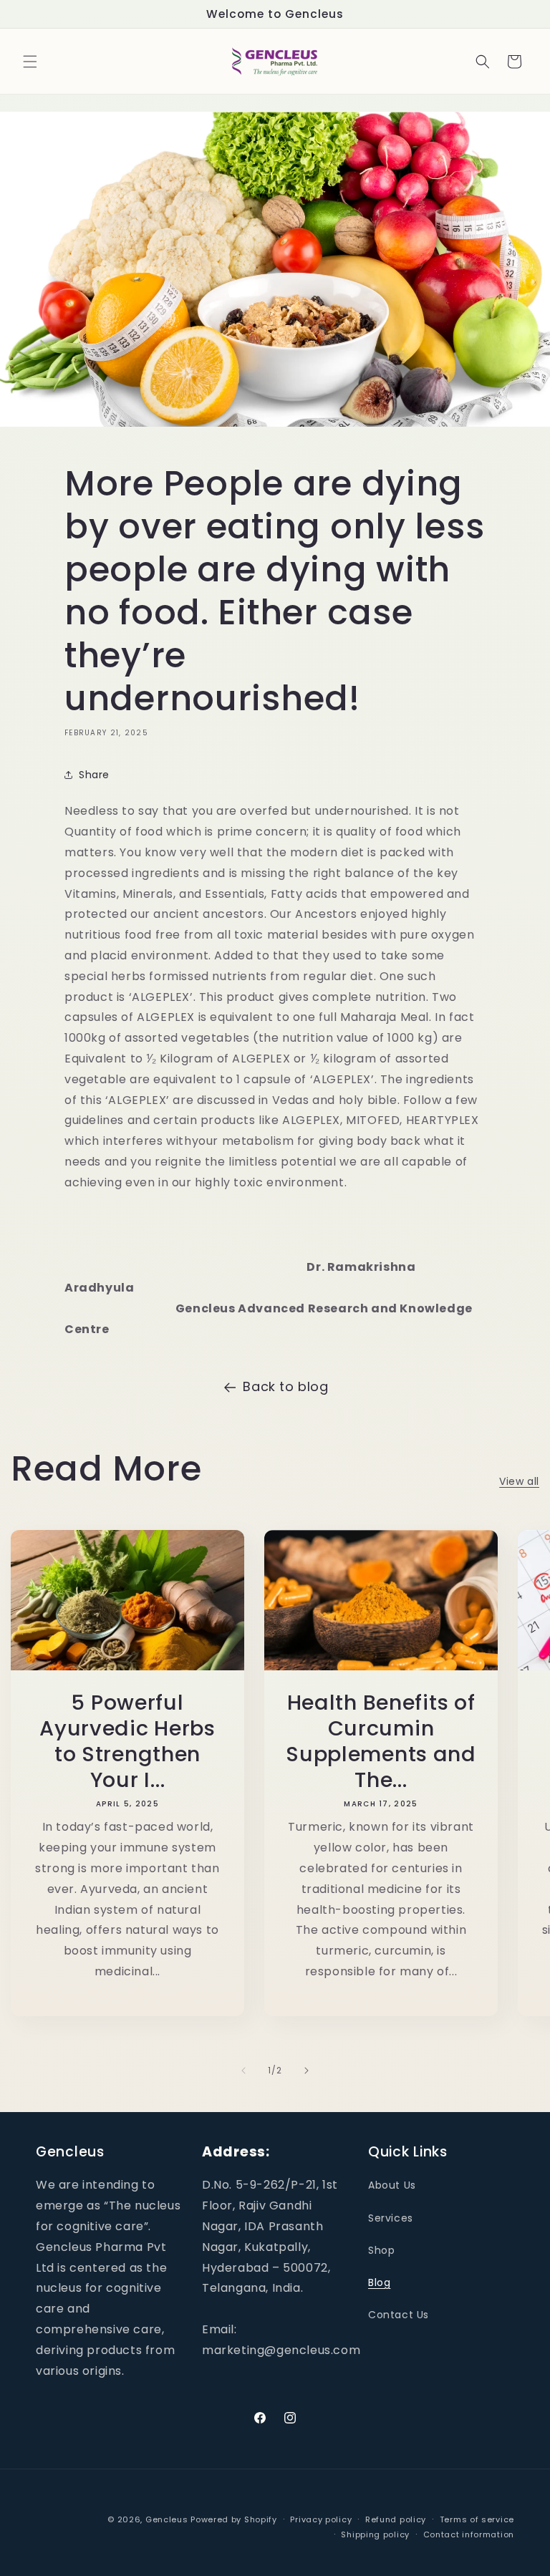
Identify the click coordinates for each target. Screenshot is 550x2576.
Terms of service (477, 2519)
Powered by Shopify (234, 2519)
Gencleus (167, 2519)
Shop (381, 2250)
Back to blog (285, 1386)
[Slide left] (243, 2071)
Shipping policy (375, 2534)
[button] (30, 62)
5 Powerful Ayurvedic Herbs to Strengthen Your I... (127, 1741)
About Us (392, 2185)
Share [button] (94, 775)
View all (519, 1481)
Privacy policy (321, 2519)
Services (391, 2218)
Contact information (469, 2534)
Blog (379, 2282)
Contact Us (399, 2315)
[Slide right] (307, 2071)
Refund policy (396, 2519)
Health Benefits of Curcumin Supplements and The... (381, 1741)
